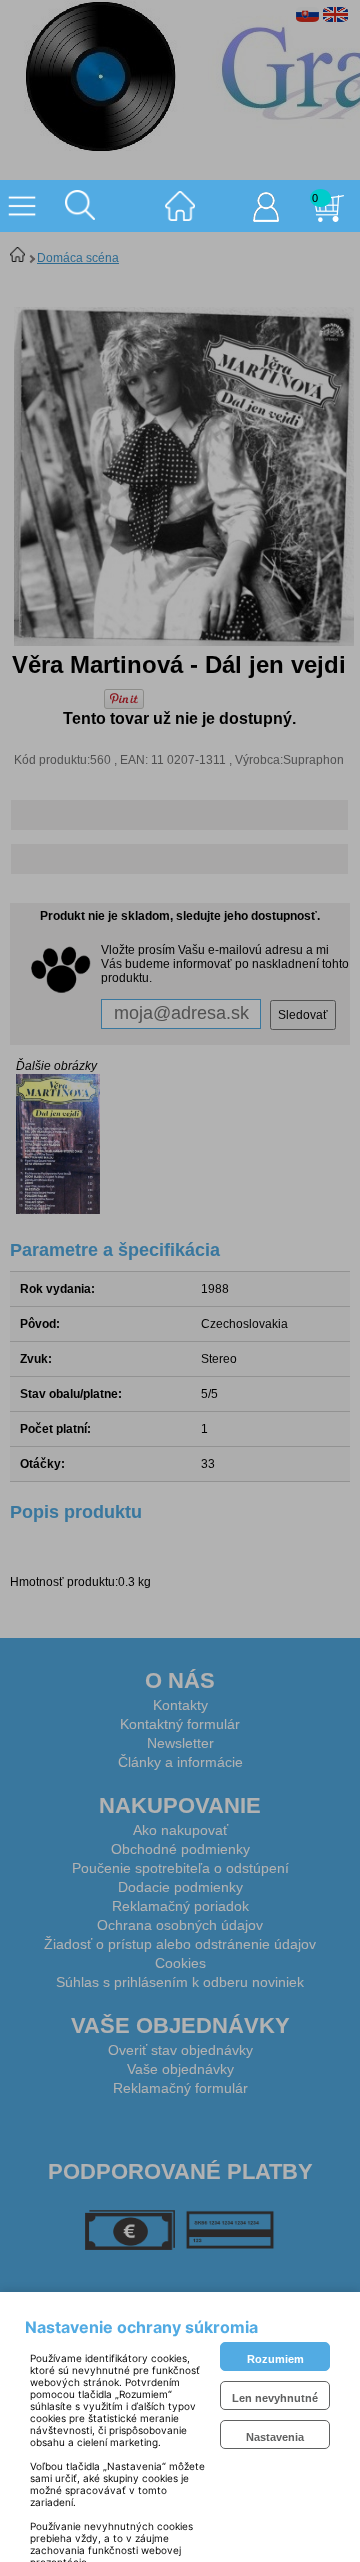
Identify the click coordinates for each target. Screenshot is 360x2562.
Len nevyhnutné (275, 2398)
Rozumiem (275, 2359)
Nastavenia (275, 2437)
